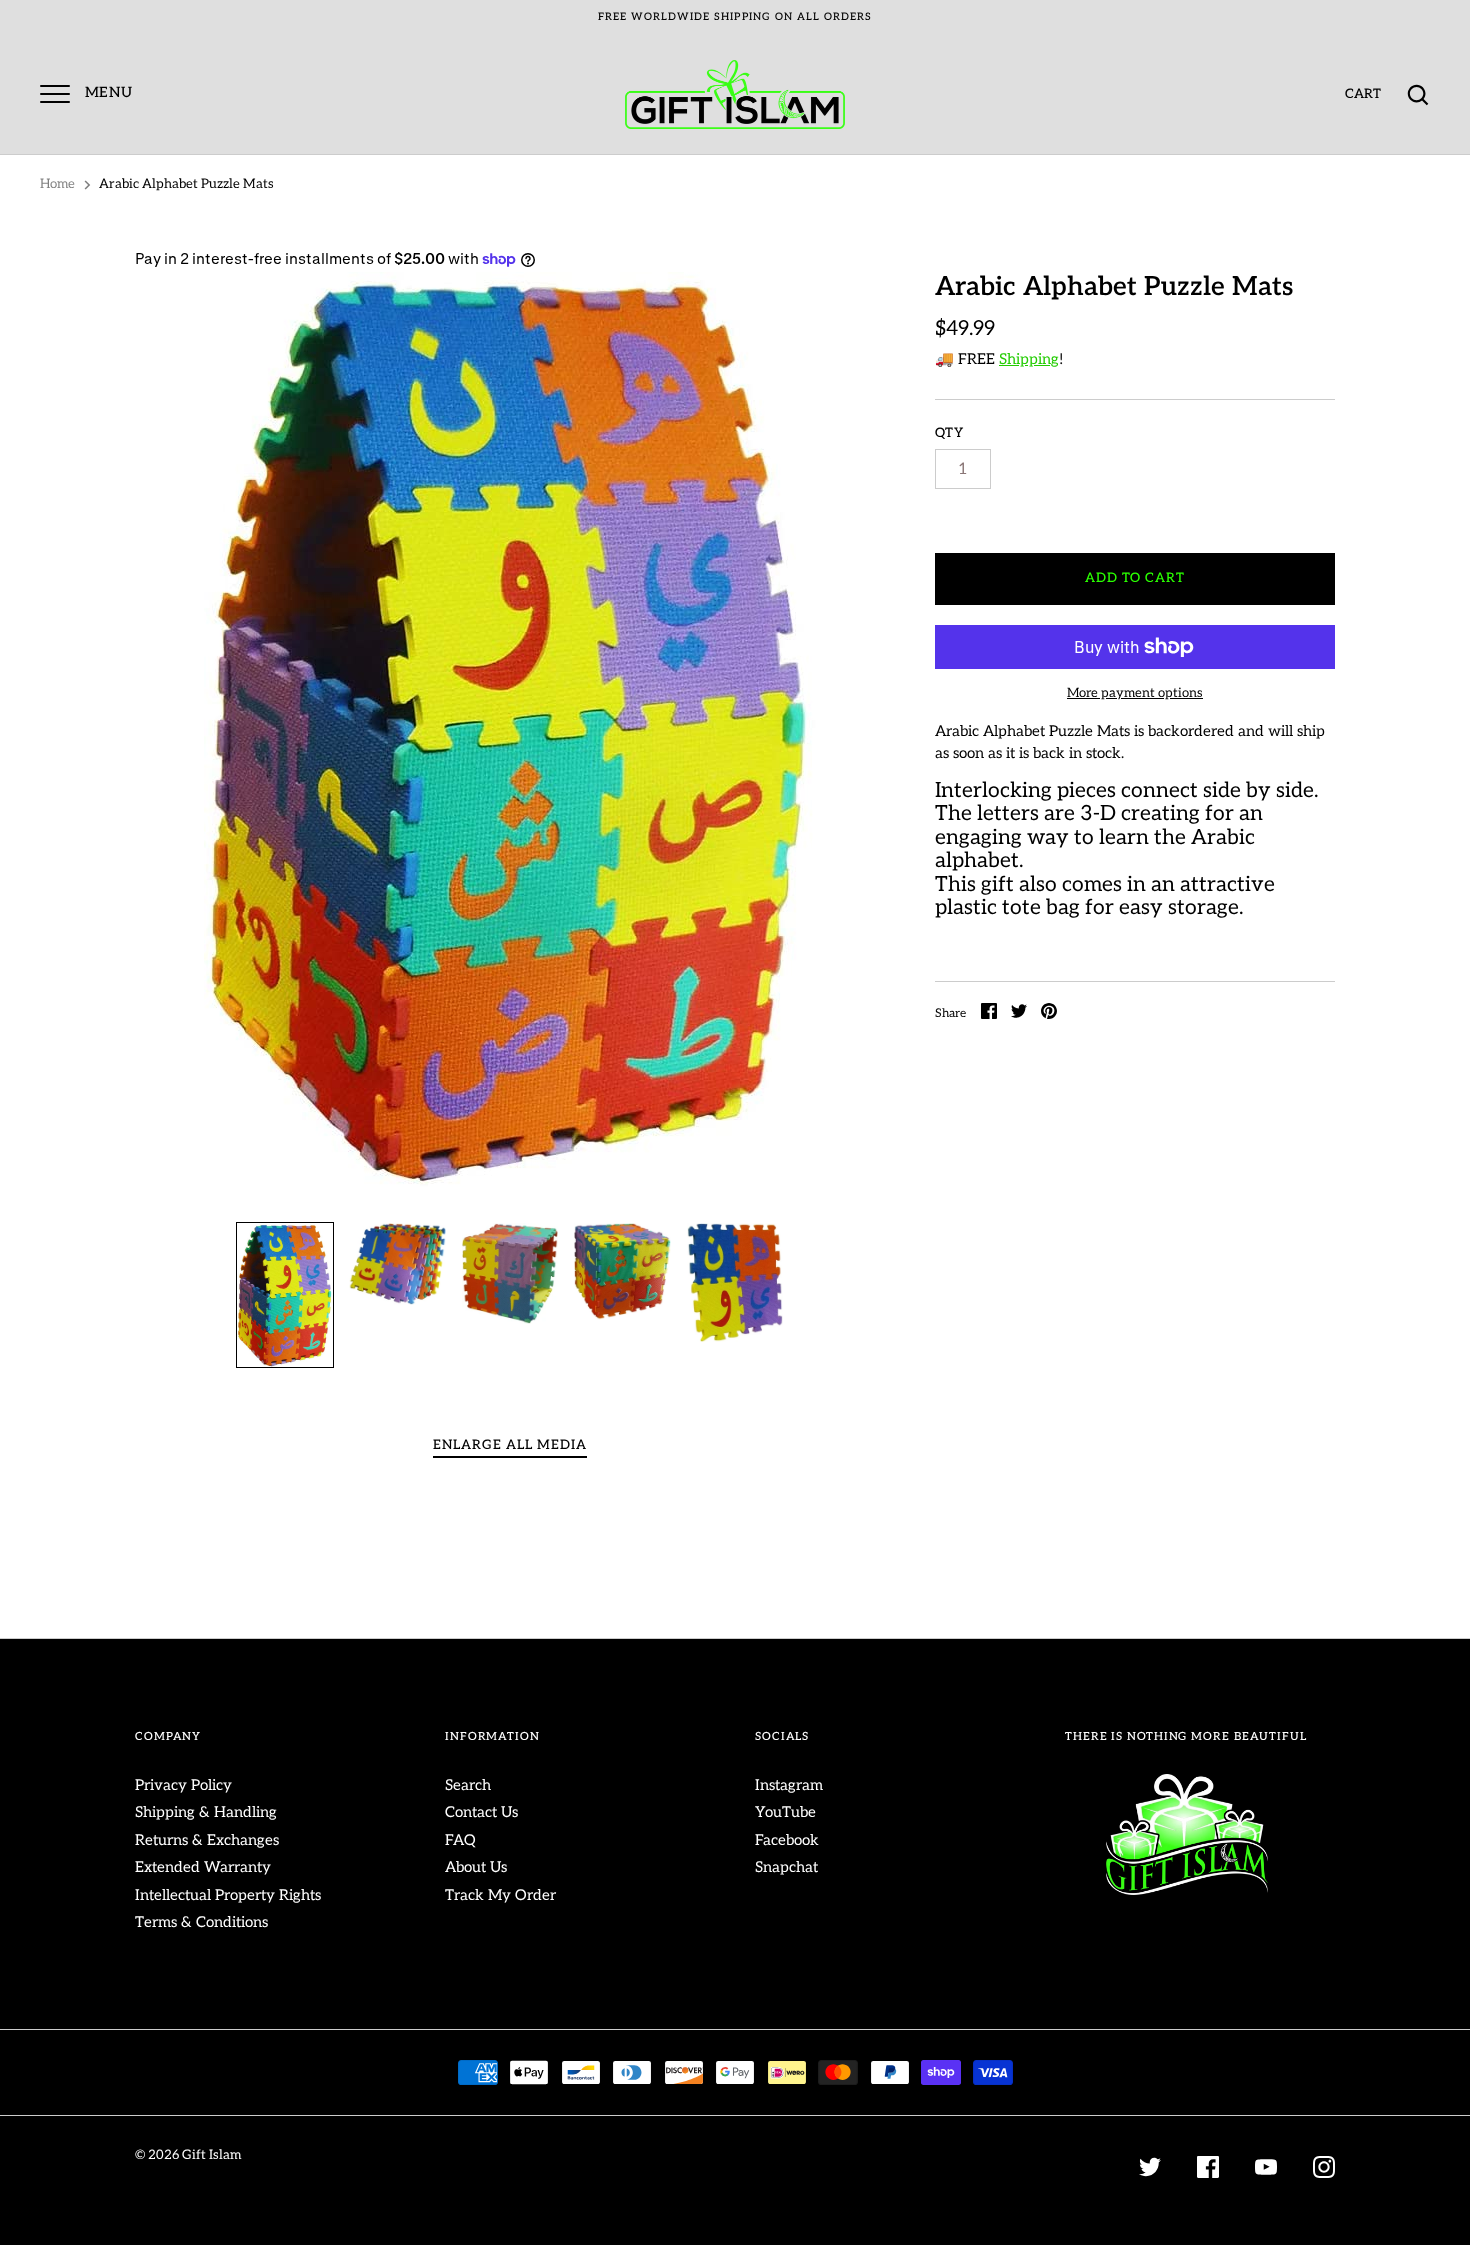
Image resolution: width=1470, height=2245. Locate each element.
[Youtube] (1266, 2170)
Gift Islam (211, 2155)
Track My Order (500, 1895)
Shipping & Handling (206, 1812)
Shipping (1029, 359)
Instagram (789, 1785)
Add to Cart (1135, 578)
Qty (949, 433)
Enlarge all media (510, 1445)
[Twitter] (1150, 2170)
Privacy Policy (183, 1785)
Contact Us (481, 1812)
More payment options (1135, 693)
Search (468, 1785)
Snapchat (786, 1867)
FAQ (460, 1840)
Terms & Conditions (201, 1922)
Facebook (787, 1840)
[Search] (1418, 95)
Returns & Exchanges (207, 1840)
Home (57, 184)
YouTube (785, 1812)
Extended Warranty (203, 1867)
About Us (476, 1867)
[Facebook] (1208, 2170)
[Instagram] (1324, 2170)
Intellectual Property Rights (228, 1895)
